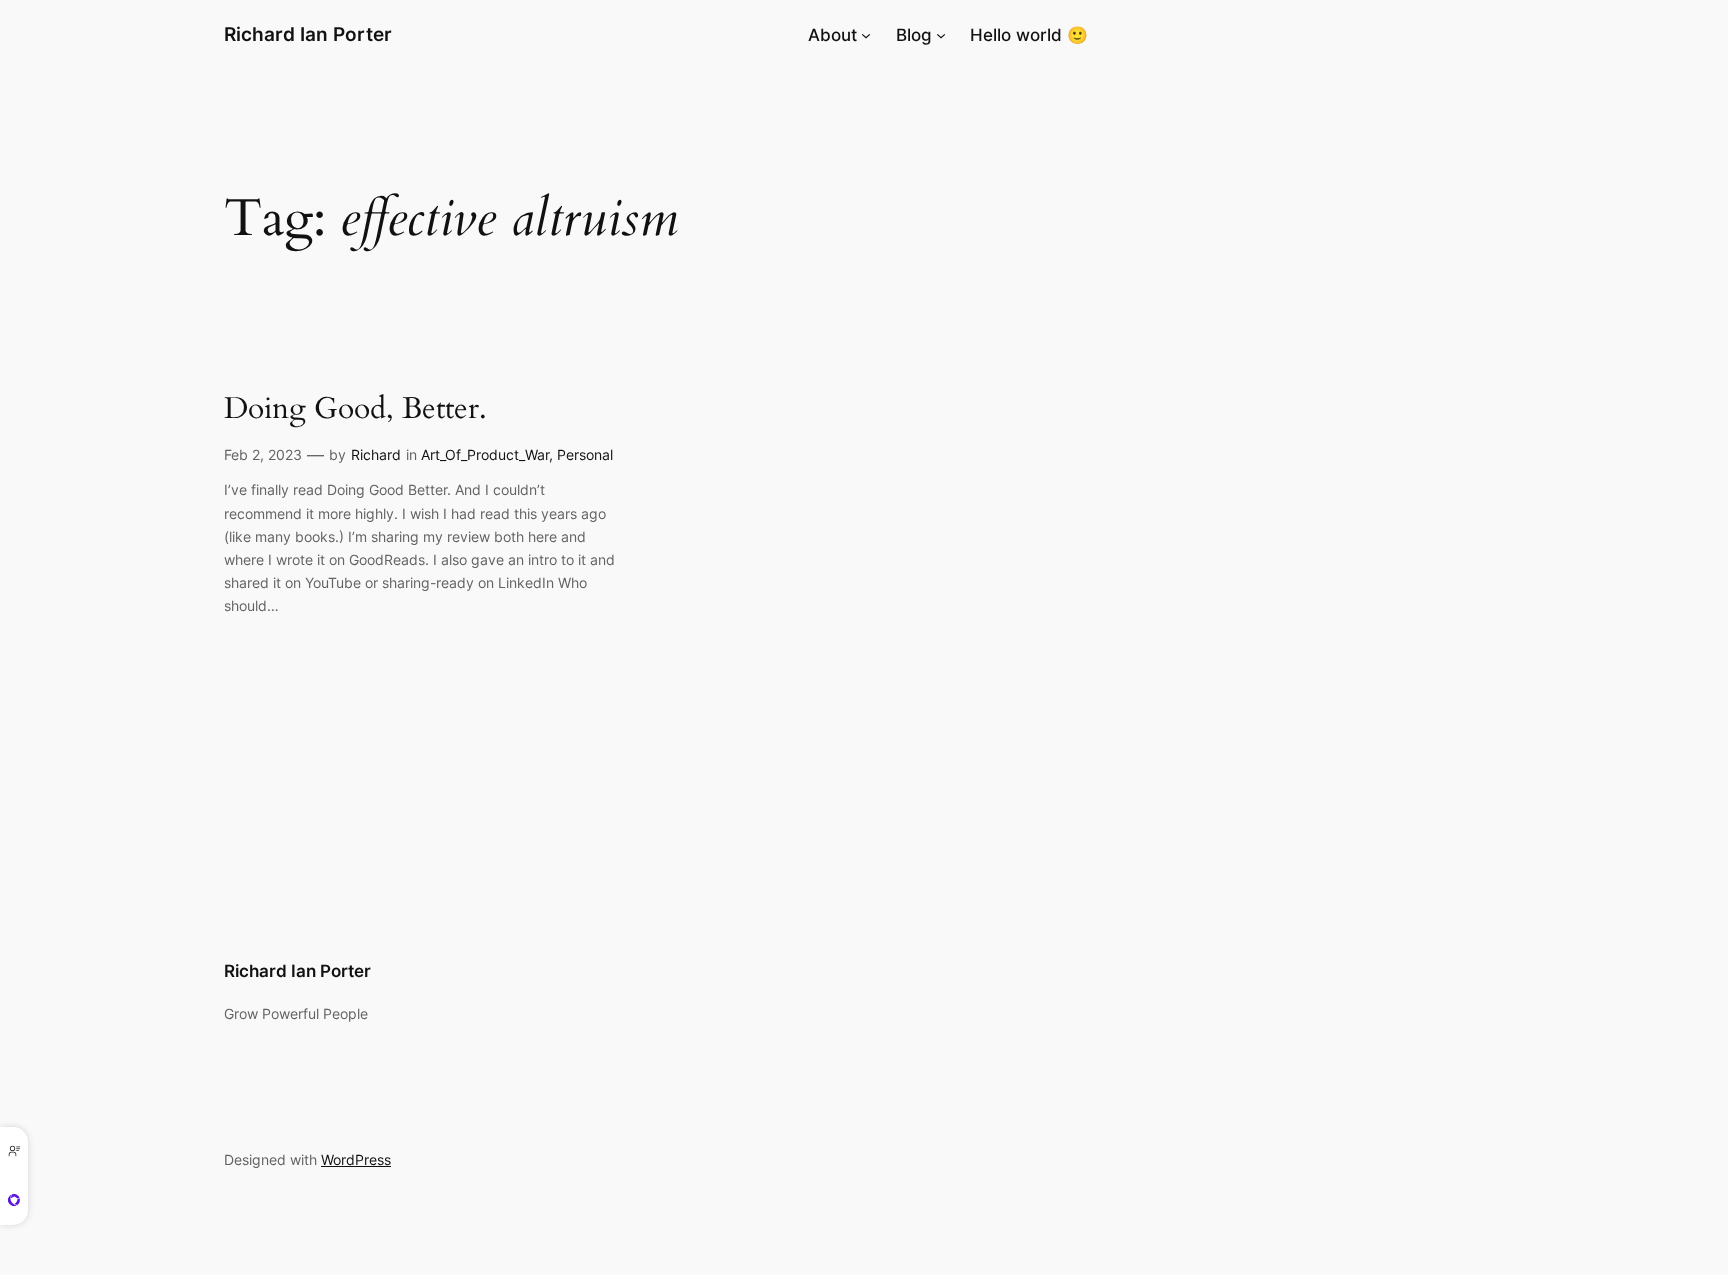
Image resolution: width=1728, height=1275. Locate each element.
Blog (914, 35)
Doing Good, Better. (355, 410)
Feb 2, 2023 (263, 454)
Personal (585, 454)
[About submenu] (866, 35)
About (832, 35)
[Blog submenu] (941, 35)
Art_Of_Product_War (485, 454)
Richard (376, 454)
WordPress (356, 1159)
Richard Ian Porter (308, 34)
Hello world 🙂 (1029, 35)
